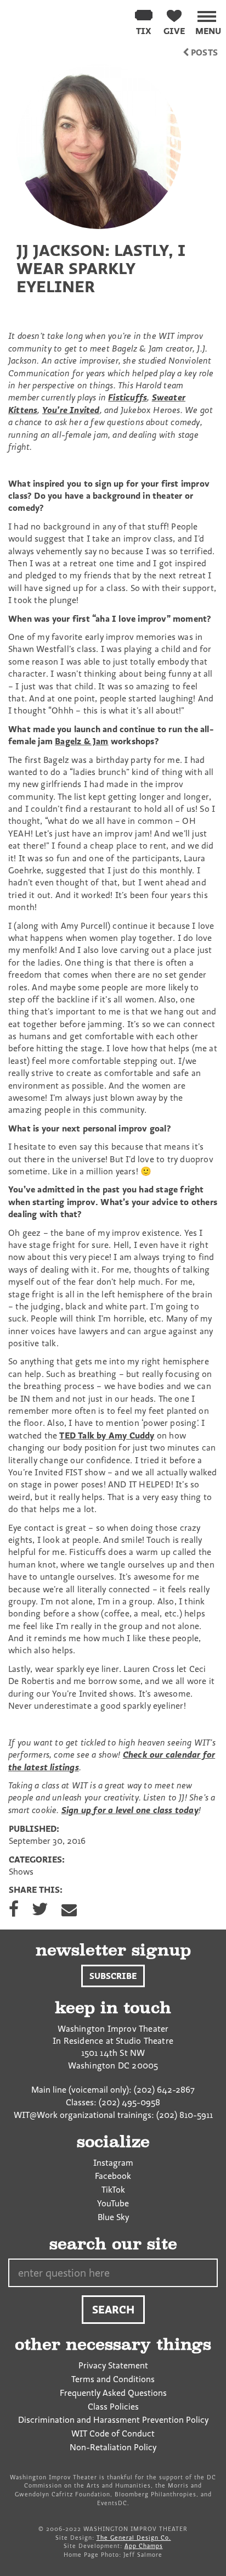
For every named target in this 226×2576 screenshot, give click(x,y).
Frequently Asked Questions (113, 2393)
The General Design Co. (134, 2538)
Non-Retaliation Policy (113, 2447)
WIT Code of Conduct (113, 2433)
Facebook (113, 2176)
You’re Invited (71, 410)
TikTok (113, 2189)
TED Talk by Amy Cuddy (107, 1435)
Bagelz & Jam (81, 741)
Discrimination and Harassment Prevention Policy (113, 2419)
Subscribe (113, 1976)
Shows (21, 1871)
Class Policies (113, 2406)
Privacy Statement (113, 2365)
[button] (208, 21)
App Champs (144, 2546)
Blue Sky (113, 2217)
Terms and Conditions (113, 2379)
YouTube (113, 2203)
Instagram (113, 2162)
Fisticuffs (128, 397)
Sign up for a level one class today (130, 1810)
